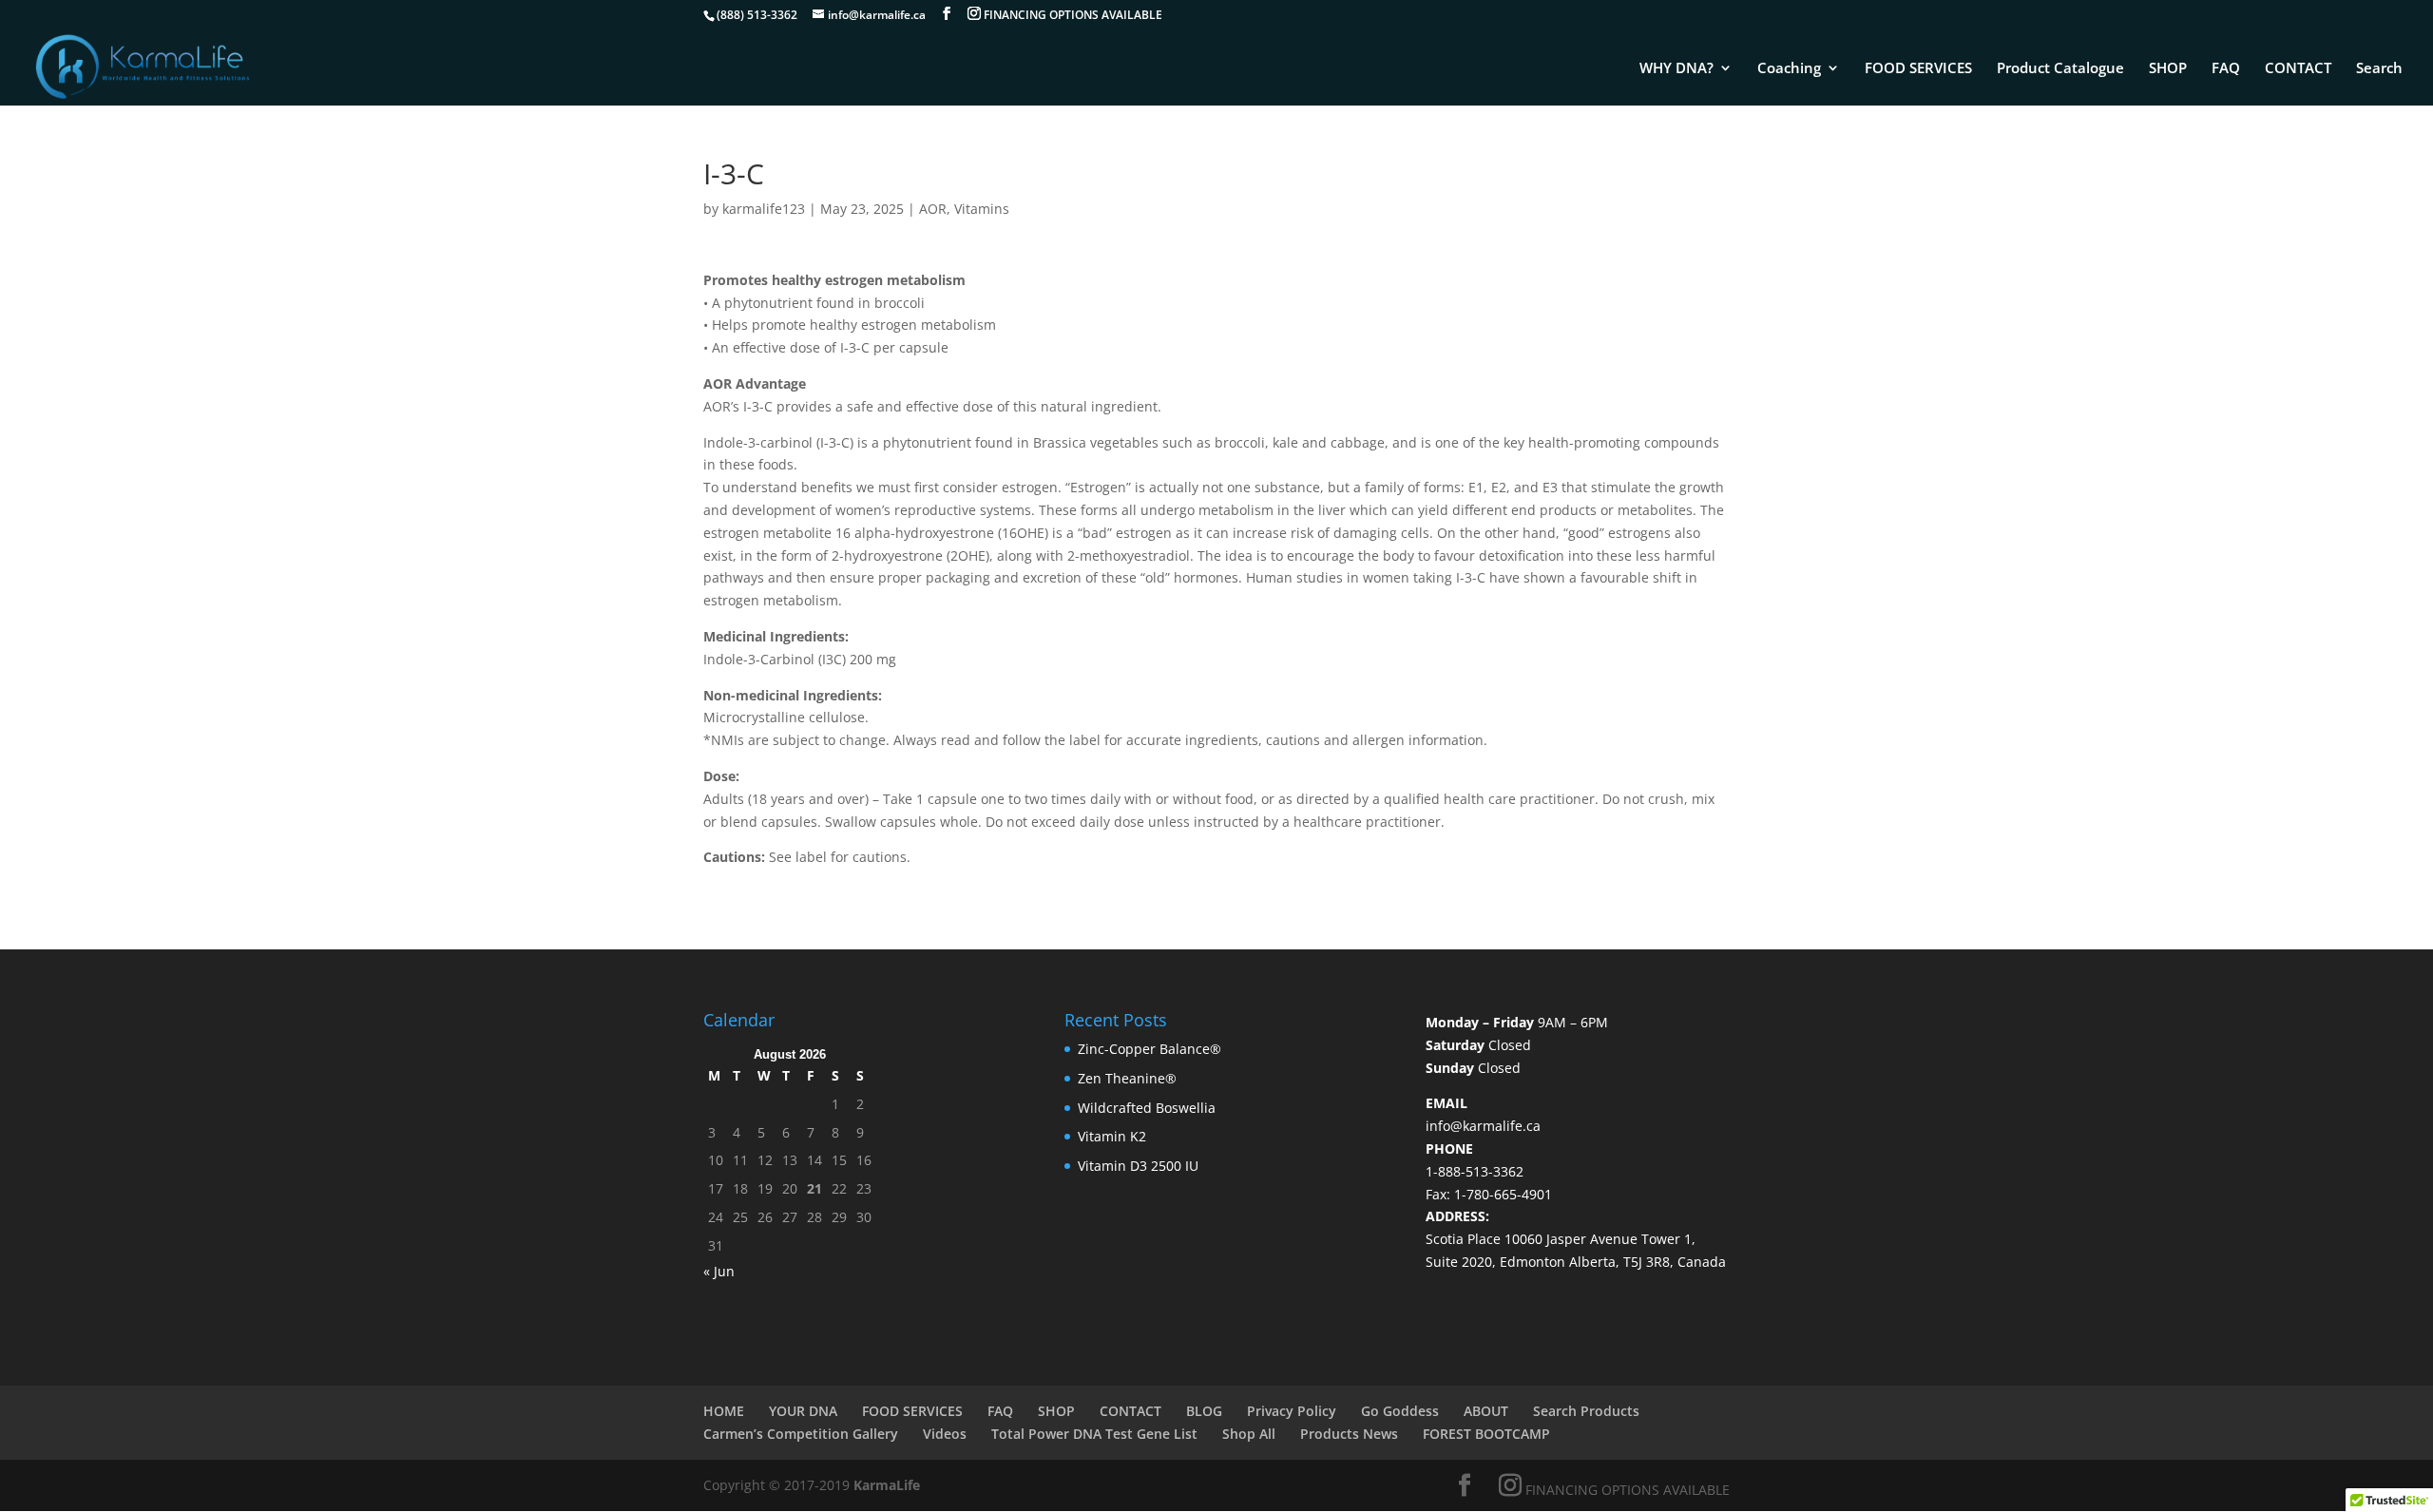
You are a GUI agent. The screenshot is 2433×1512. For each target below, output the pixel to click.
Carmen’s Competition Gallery (801, 1434)
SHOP (2168, 69)
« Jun (719, 1271)
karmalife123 (764, 209)
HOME (724, 1411)
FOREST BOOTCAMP (1486, 1434)
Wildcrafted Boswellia (1147, 1108)
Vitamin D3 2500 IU (1138, 1166)
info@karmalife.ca (1483, 1126)
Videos (945, 1434)
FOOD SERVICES (1918, 69)
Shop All (1249, 1434)
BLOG (1204, 1411)
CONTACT (2298, 69)
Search (2379, 69)
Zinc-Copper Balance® (1149, 1049)
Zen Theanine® (1127, 1078)
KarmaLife (889, 1485)
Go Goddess (1400, 1411)
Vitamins (982, 209)
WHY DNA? (1676, 69)
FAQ (2226, 69)
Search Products (1586, 1411)
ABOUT (1486, 1411)
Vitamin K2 (1112, 1136)
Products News (1349, 1434)
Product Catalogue (2060, 69)
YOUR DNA (803, 1411)
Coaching (1789, 69)
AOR (933, 209)
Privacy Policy (1292, 1411)
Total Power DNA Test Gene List (1094, 1434)
